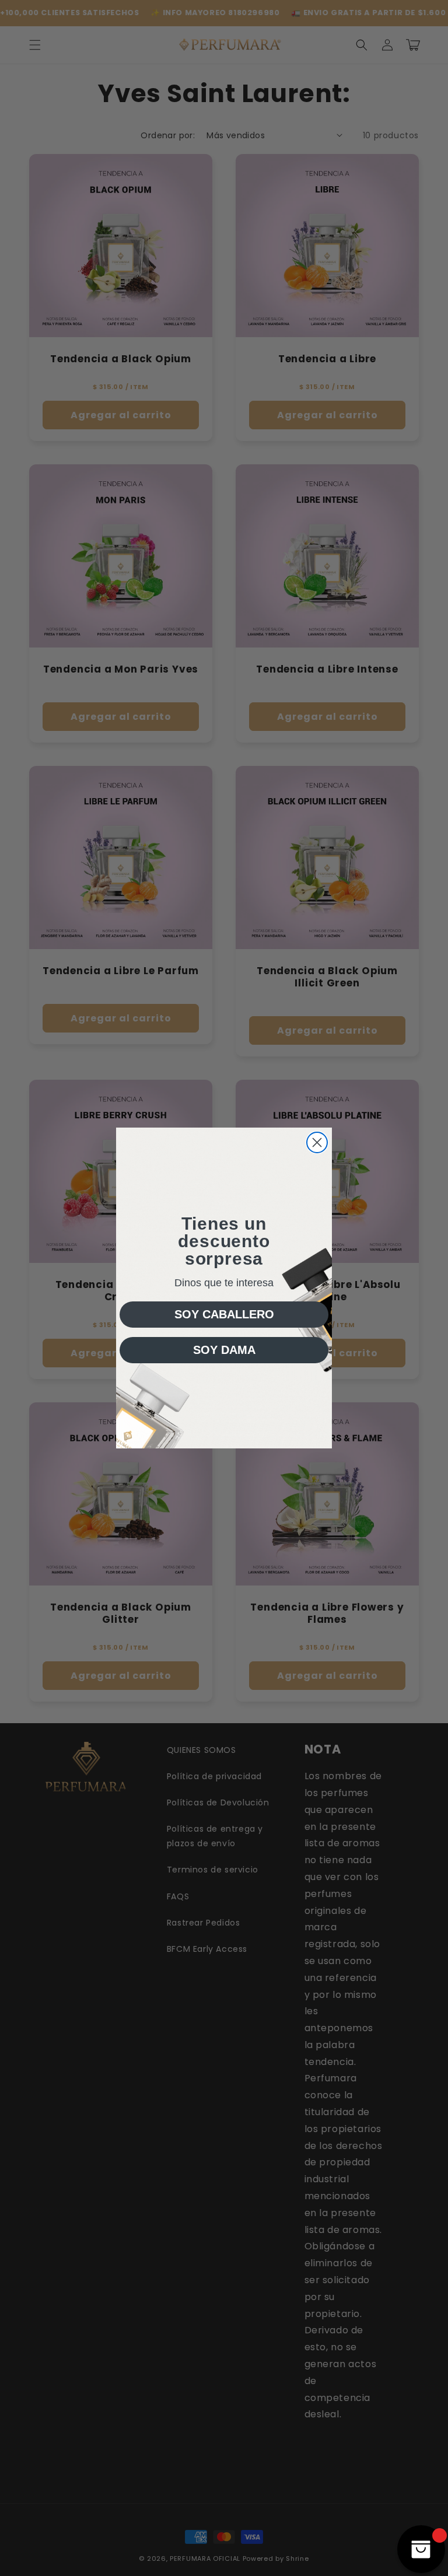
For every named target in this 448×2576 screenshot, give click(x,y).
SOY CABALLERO (224, 1314)
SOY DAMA (224, 1350)
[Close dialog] (317, 1142)
